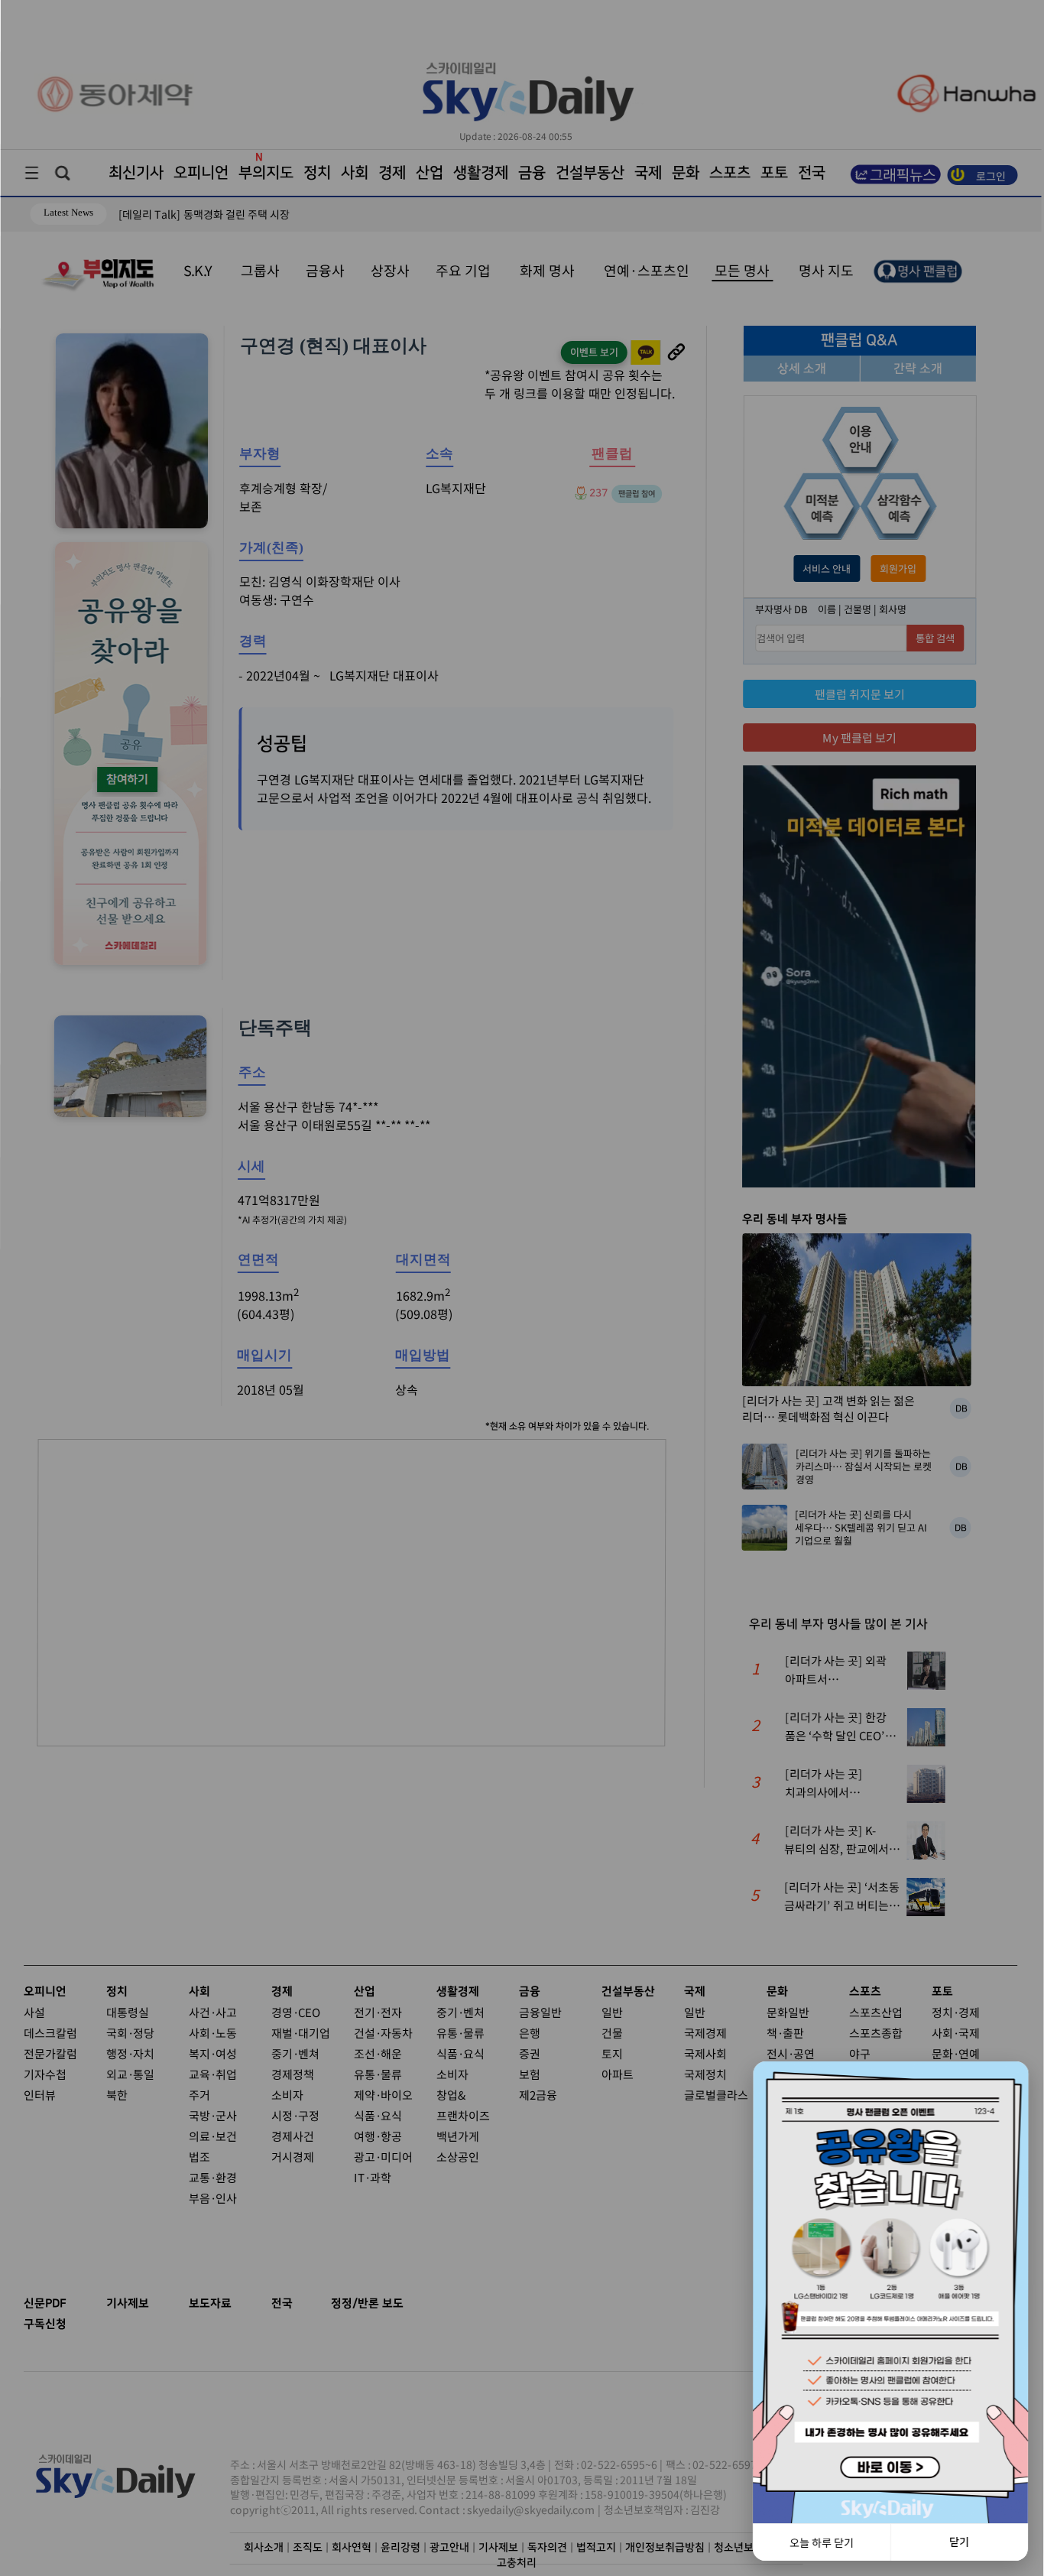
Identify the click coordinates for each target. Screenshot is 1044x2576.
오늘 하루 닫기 (822, 2542)
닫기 (959, 2542)
